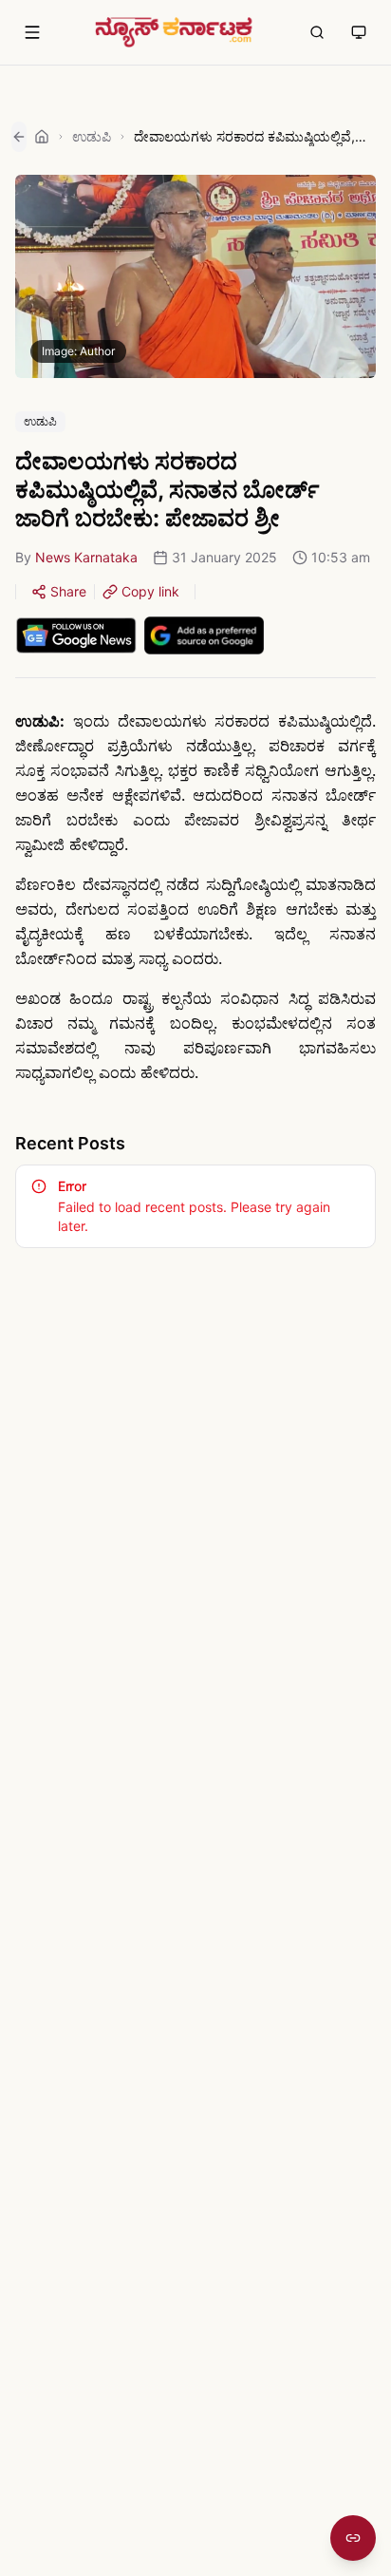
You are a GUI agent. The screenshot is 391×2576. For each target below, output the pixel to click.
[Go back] (19, 137)
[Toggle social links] (353, 2538)
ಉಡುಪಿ (92, 136)
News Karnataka (86, 557)
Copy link (150, 591)
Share (68, 591)
